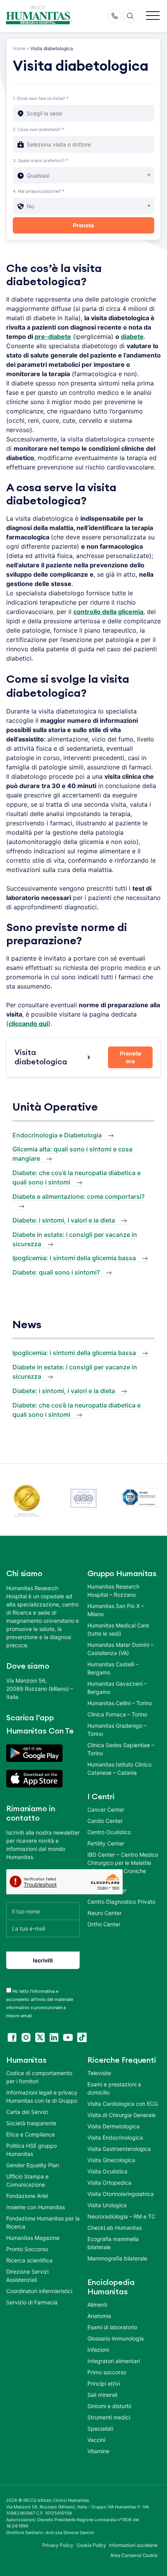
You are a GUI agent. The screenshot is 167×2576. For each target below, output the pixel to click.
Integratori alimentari (114, 2361)
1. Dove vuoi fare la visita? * (41, 98)
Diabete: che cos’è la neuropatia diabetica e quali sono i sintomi (77, 1177)
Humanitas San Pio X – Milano (116, 1610)
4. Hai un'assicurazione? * (39, 191)
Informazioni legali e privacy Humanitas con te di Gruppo (42, 2096)
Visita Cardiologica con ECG (123, 2104)
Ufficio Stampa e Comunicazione (27, 2180)
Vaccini (96, 2440)
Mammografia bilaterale (117, 2258)
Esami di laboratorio (112, 2327)
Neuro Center (104, 1913)
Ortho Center (104, 1924)
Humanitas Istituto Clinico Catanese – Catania (119, 1768)
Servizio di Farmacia (32, 2302)
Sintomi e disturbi (109, 2406)
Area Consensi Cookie (134, 2555)
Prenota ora (130, 1057)
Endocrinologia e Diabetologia (57, 1135)
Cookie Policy (91, 2545)
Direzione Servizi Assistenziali (27, 2276)
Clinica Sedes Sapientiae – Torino (121, 1749)
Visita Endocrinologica (115, 2137)
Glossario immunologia (116, 2338)
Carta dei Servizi (27, 2112)
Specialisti (100, 2429)
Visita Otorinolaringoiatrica (121, 2194)
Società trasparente (31, 2123)
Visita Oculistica (107, 2171)
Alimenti (97, 2305)
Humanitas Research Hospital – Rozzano (113, 1591)
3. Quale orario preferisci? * (41, 160)
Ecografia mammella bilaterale (113, 2243)
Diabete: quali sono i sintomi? (56, 1272)
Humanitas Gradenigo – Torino (117, 1730)
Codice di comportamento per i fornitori (39, 2077)
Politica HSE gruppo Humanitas (31, 2150)
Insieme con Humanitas (36, 2207)
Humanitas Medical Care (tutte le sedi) (118, 1629)
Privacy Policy (58, 2545)
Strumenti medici (109, 2417)
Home (19, 48)
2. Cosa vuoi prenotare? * (39, 129)
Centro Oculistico (109, 1832)
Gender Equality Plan (33, 2165)
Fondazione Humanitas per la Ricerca (43, 2222)
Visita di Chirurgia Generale (122, 2115)
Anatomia (99, 2316)
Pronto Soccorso (27, 2249)
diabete (132, 337)
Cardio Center (105, 1821)
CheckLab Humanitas (115, 2228)
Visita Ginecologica (111, 2160)
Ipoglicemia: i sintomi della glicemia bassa (74, 1258)
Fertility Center (106, 1843)
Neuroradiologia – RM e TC (121, 2216)
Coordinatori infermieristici (39, 2291)
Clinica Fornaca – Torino (117, 1714)
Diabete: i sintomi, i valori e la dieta (64, 1220)
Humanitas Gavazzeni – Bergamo (117, 1688)
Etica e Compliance (30, 2134)
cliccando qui (28, 1024)
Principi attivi (104, 2383)
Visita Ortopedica (109, 2183)
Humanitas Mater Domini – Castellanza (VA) (120, 1649)
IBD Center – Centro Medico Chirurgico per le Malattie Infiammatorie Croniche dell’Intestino (123, 1867)
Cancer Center (106, 1809)
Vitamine (98, 2451)
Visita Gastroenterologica (119, 2149)
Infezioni (98, 2350)
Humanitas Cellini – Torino (120, 1703)
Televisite (99, 2073)
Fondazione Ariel (27, 2196)
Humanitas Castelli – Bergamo (113, 1668)
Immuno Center (107, 1890)
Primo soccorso (107, 2372)
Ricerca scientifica (29, 2260)
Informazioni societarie (133, 2545)
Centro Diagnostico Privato (121, 1902)
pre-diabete (53, 337)
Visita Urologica (107, 2205)
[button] (153, 16)
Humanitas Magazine (33, 2238)
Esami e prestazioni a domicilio (114, 2088)
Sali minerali (102, 2395)
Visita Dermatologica (113, 2126)
